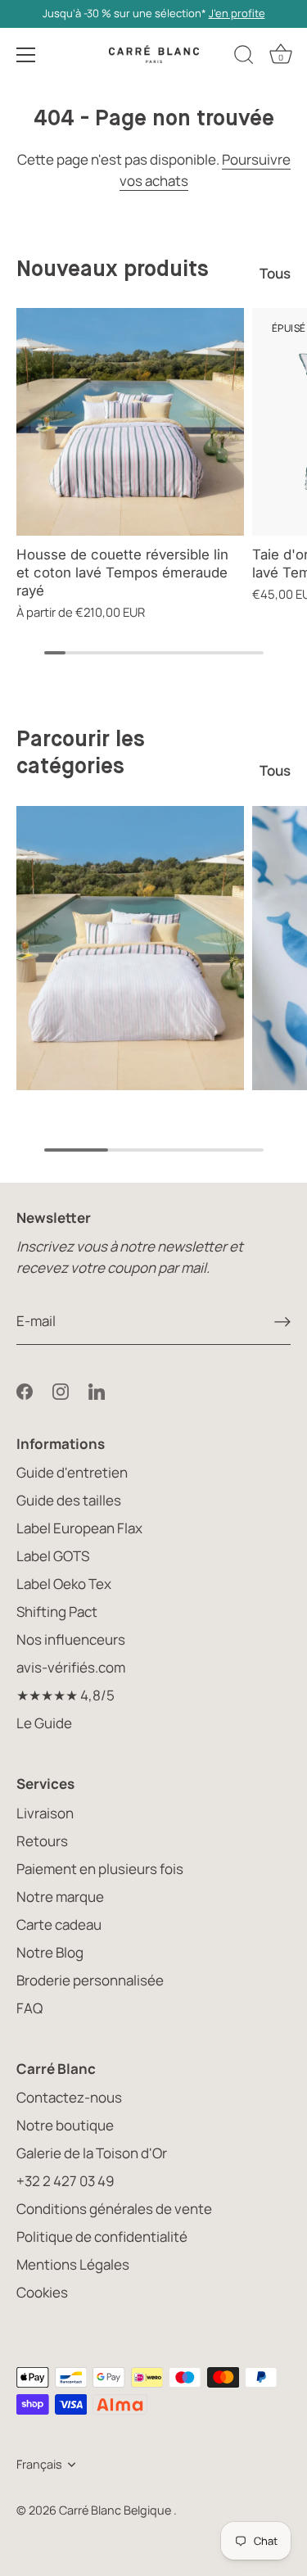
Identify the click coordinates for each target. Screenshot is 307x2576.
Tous (275, 273)
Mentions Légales (73, 2264)
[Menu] (26, 55)
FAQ (29, 2008)
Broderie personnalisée (90, 1980)
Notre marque (60, 1897)
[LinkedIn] (97, 1390)
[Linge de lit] (130, 948)
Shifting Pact (57, 1612)
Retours (42, 1841)
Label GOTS (53, 1556)
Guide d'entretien (72, 1472)
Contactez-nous (69, 2097)
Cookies (42, 2292)
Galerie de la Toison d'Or (92, 2153)
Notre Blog (50, 1952)
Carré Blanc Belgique (116, 2510)
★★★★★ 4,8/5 (65, 1695)
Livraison (45, 1813)
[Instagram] (61, 1390)
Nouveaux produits (113, 270)
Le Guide (44, 1723)
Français (39, 2465)
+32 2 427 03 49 (65, 2181)
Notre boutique (65, 2125)
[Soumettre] (282, 1321)
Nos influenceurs (71, 1639)
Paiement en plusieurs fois (100, 1869)
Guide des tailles (69, 1500)
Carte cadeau (59, 1924)
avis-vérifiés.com (71, 1667)
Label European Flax (79, 1528)
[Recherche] (244, 57)
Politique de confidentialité (102, 2236)
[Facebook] (25, 1390)
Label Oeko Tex (64, 1584)
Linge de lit (130, 1104)
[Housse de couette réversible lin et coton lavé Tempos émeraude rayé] (130, 422)
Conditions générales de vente (114, 2209)
